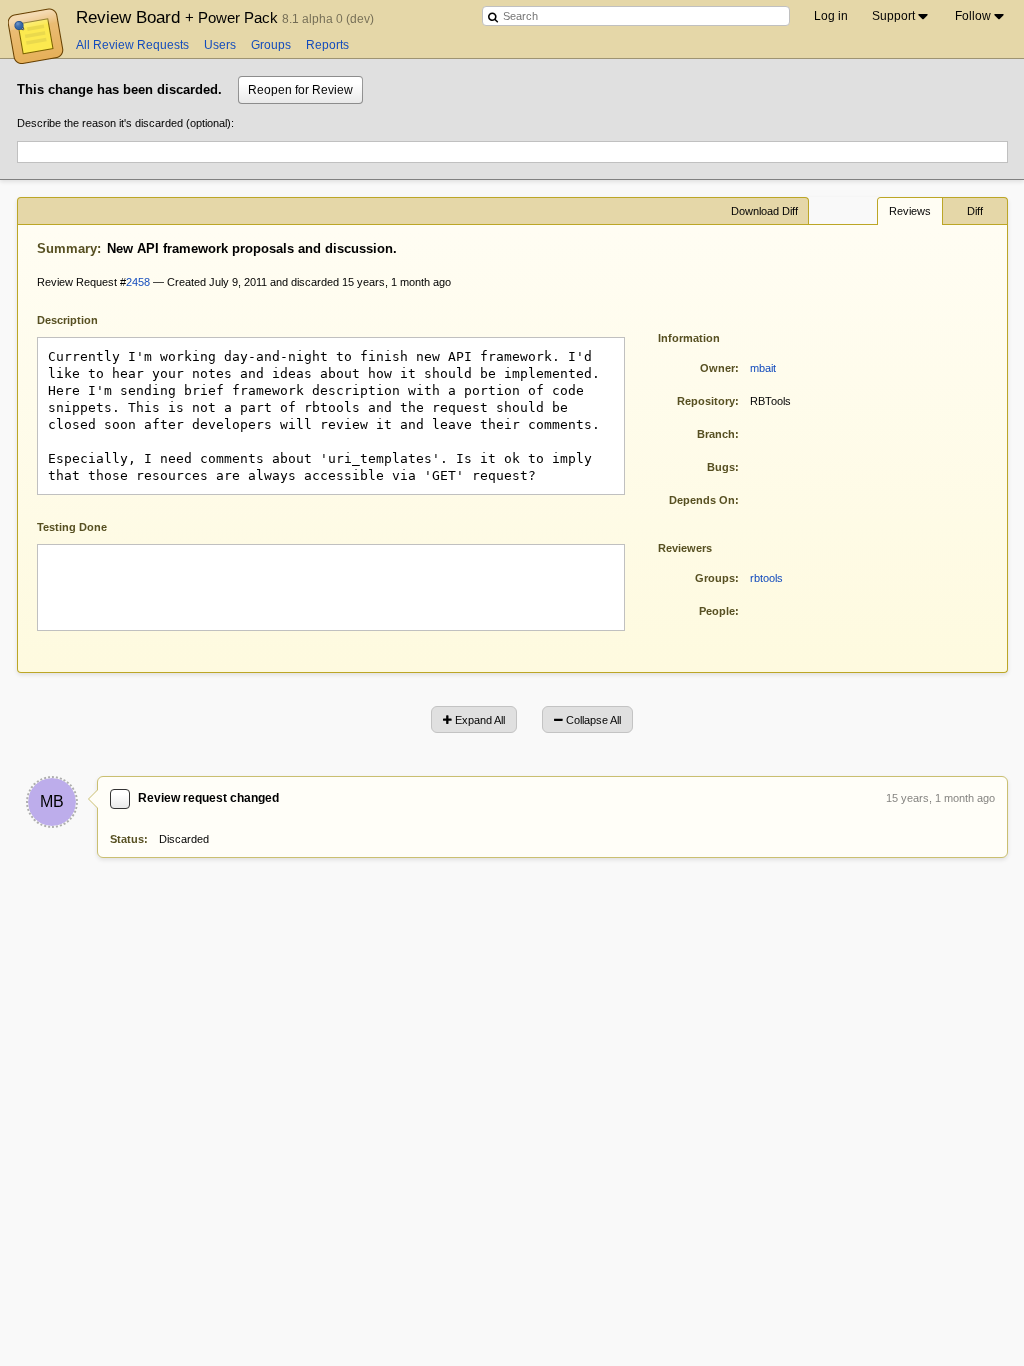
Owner (717, 368)
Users (220, 45)
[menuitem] (901, 16)
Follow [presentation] (973, 16)
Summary (67, 248)
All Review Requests (132, 45)
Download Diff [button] (764, 211)
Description (82, 318)
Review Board (179, 17)
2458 (138, 282)
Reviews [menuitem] (910, 211)
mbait (763, 368)
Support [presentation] (893, 16)
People (717, 611)
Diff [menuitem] (975, 211)
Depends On (702, 500)
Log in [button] (831, 16)
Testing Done (72, 527)
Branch (716, 434)
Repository (706, 401)
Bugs (721, 467)
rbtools (766, 578)
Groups (271, 45)
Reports (327, 45)
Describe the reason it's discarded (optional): (125, 123)
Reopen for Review (300, 90)
